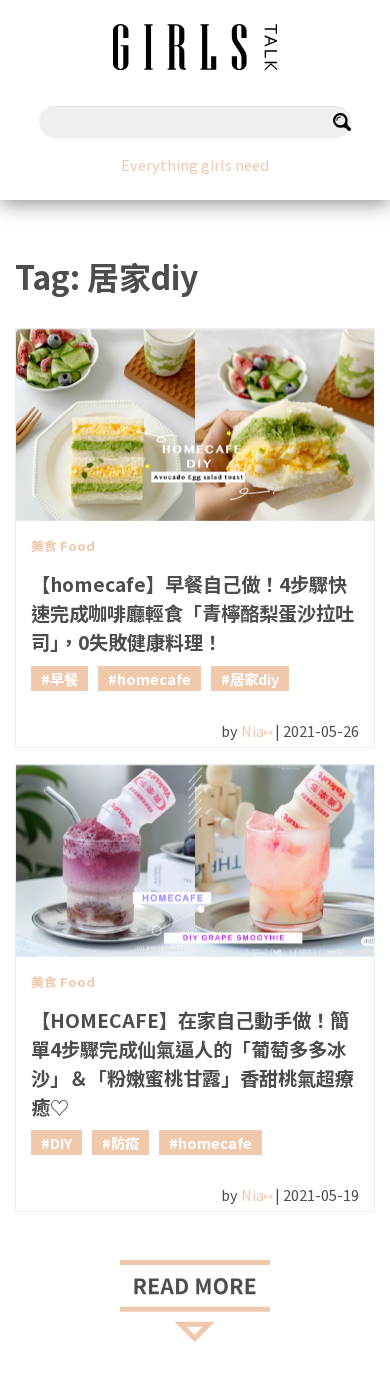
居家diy (254, 678)
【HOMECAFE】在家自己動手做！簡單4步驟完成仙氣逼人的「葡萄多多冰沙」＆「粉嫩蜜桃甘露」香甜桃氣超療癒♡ (192, 1063)
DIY (61, 1142)
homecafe (154, 678)
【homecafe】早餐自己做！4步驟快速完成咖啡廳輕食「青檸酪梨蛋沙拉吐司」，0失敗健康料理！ (192, 613)
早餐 (64, 678)
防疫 (125, 1142)
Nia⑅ (256, 730)
